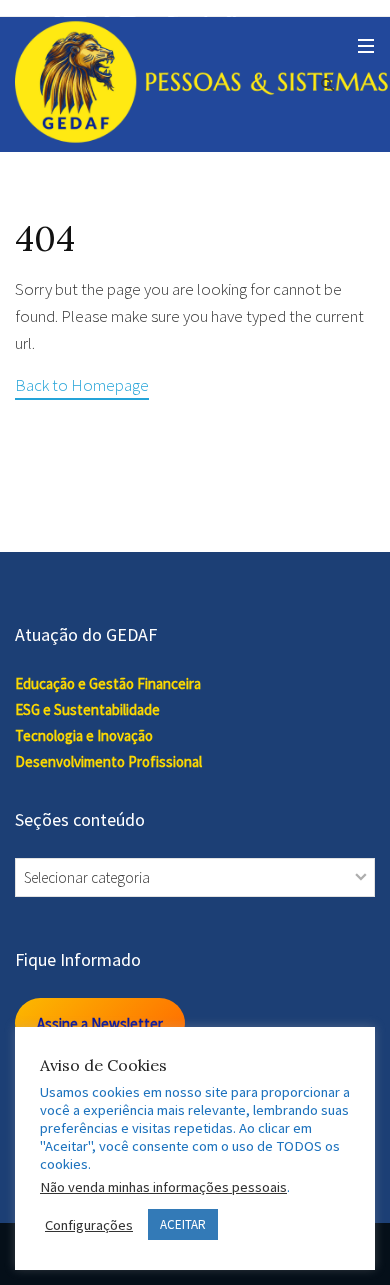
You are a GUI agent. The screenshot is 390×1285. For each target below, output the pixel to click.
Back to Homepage (82, 385)
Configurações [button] (89, 1225)
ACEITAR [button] (183, 1224)
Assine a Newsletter (100, 1023)
